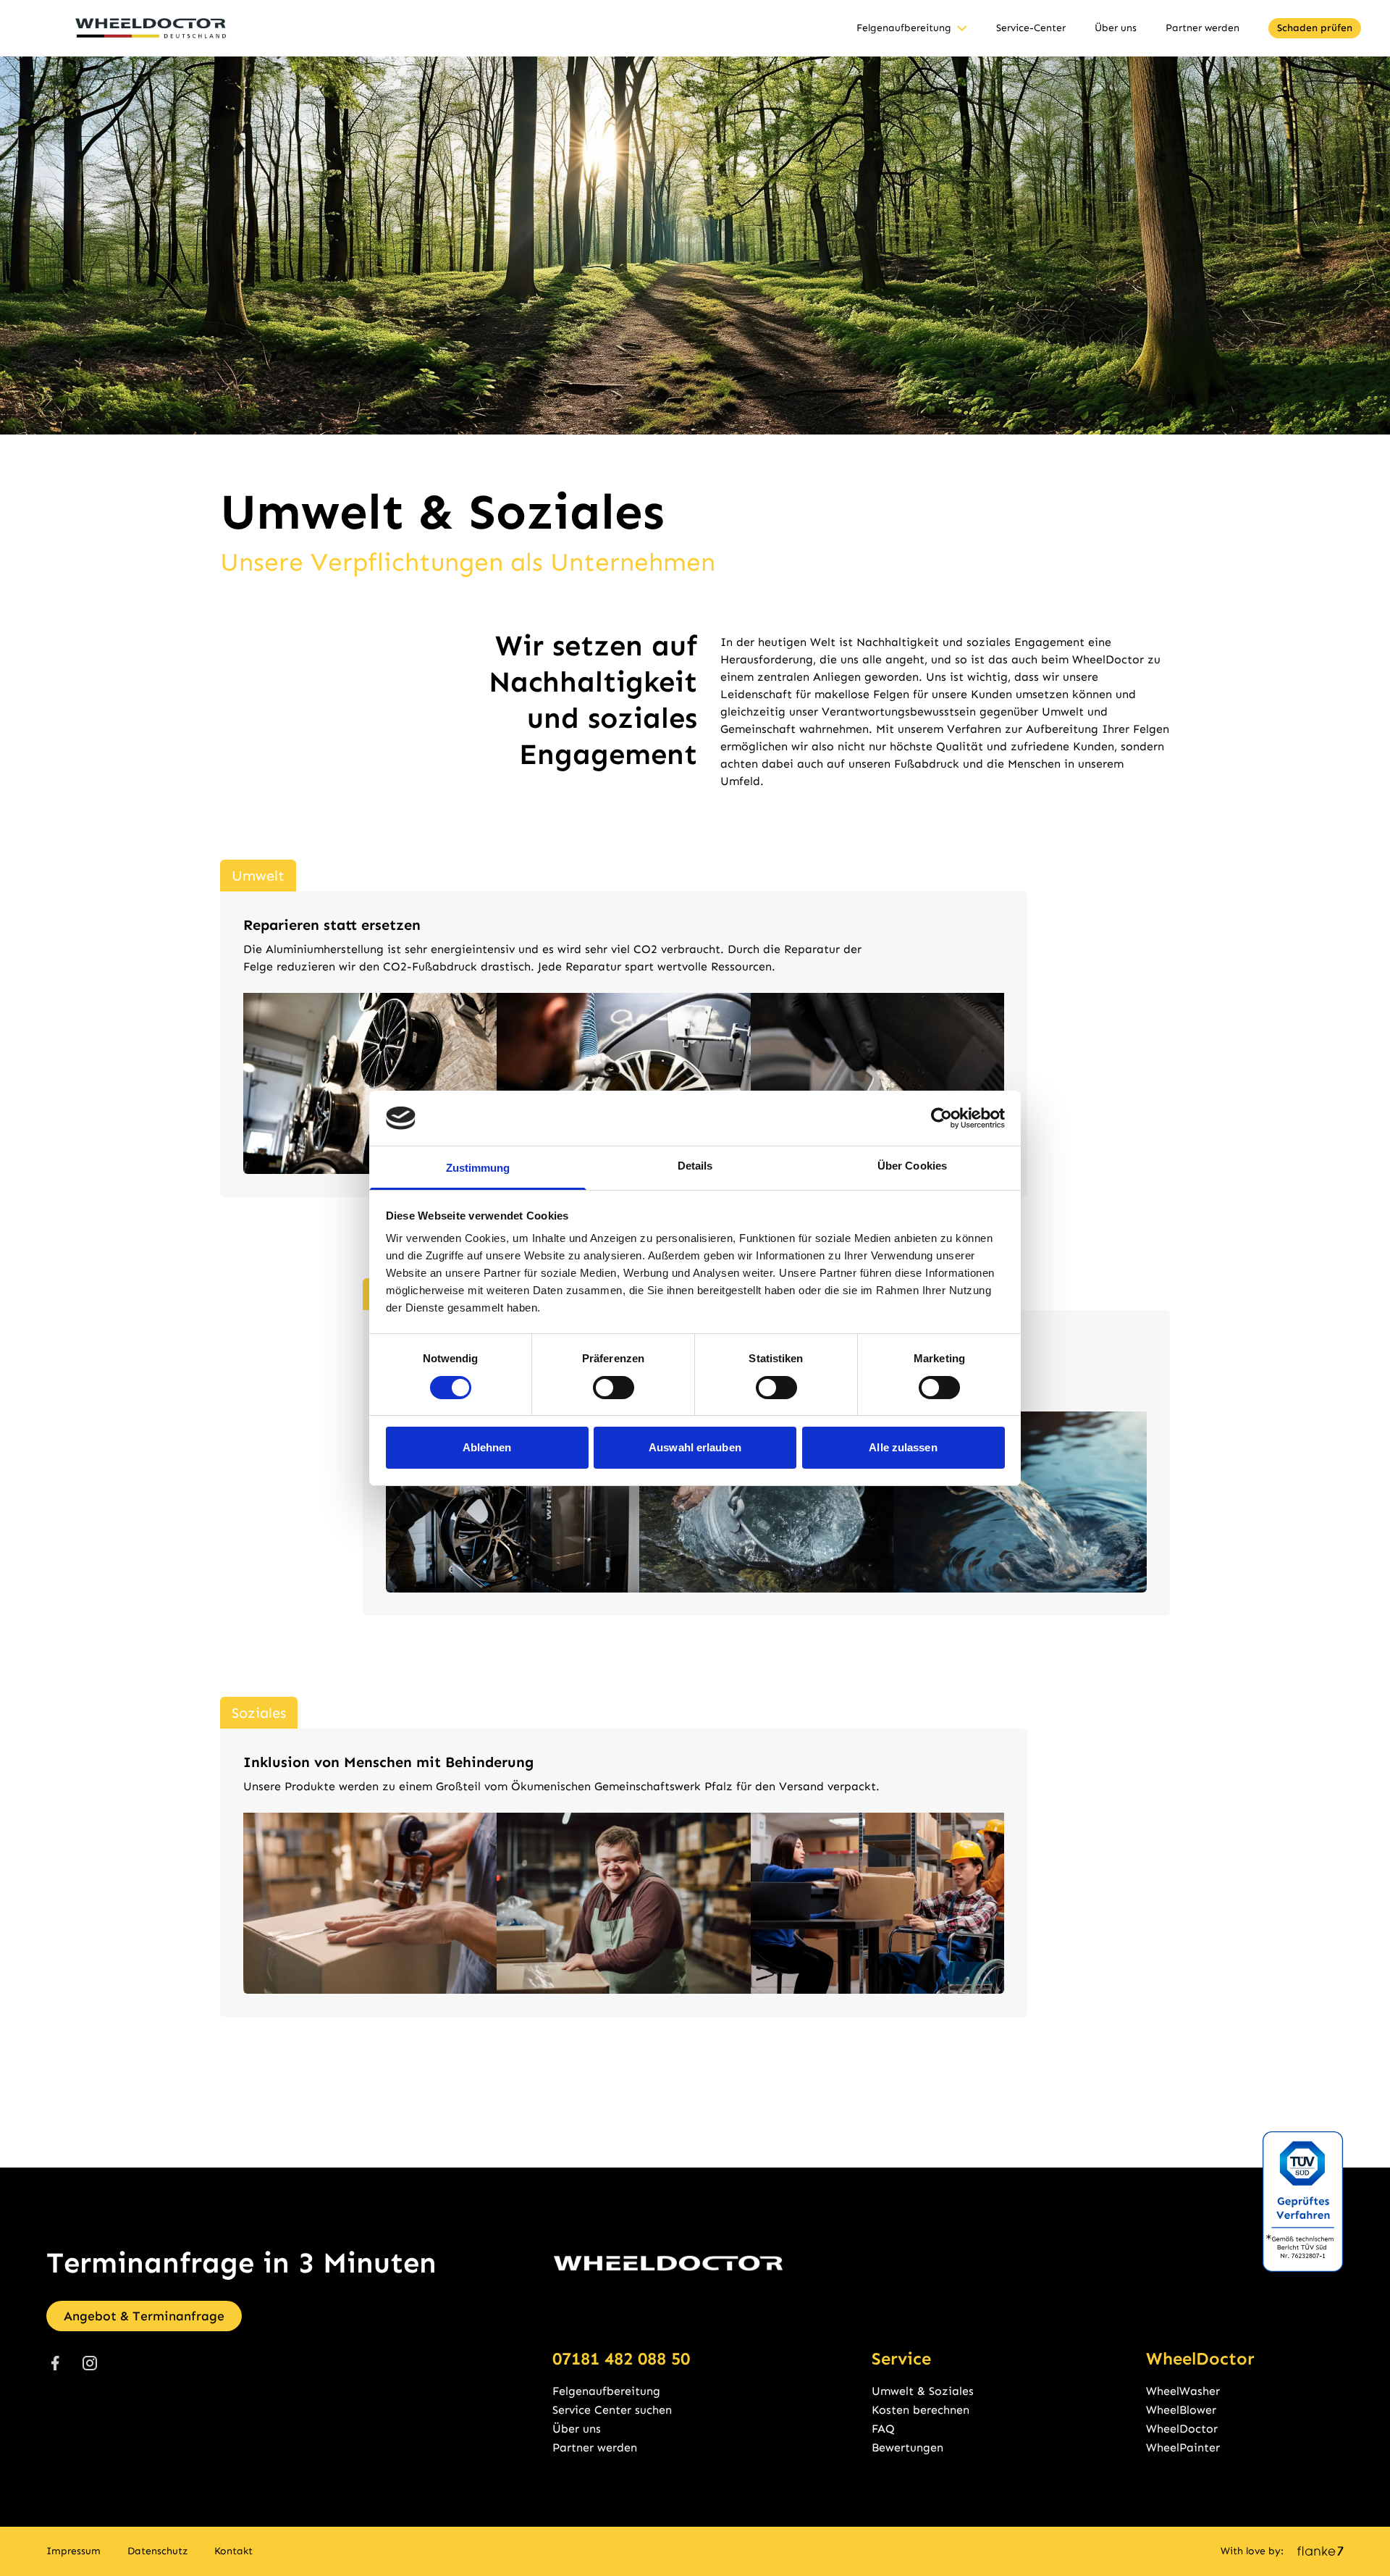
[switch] (614, 1388)
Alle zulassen (903, 1447)
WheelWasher (1183, 2391)
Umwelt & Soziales (923, 2391)
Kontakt (233, 2551)
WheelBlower (1181, 2410)
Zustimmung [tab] (478, 1168)
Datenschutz (158, 2551)
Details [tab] (695, 1166)
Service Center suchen (612, 2410)
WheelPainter (1183, 2447)
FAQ (883, 2429)
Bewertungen (907, 2447)
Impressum (73, 2551)
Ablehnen (487, 1447)
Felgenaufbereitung (904, 28)
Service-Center (1031, 28)
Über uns (1116, 28)
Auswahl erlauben (695, 1447)
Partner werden (1202, 28)
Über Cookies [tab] (912, 1166)
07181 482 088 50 (621, 2358)
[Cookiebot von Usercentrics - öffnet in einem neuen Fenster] (942, 1118)
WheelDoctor (1182, 2429)
